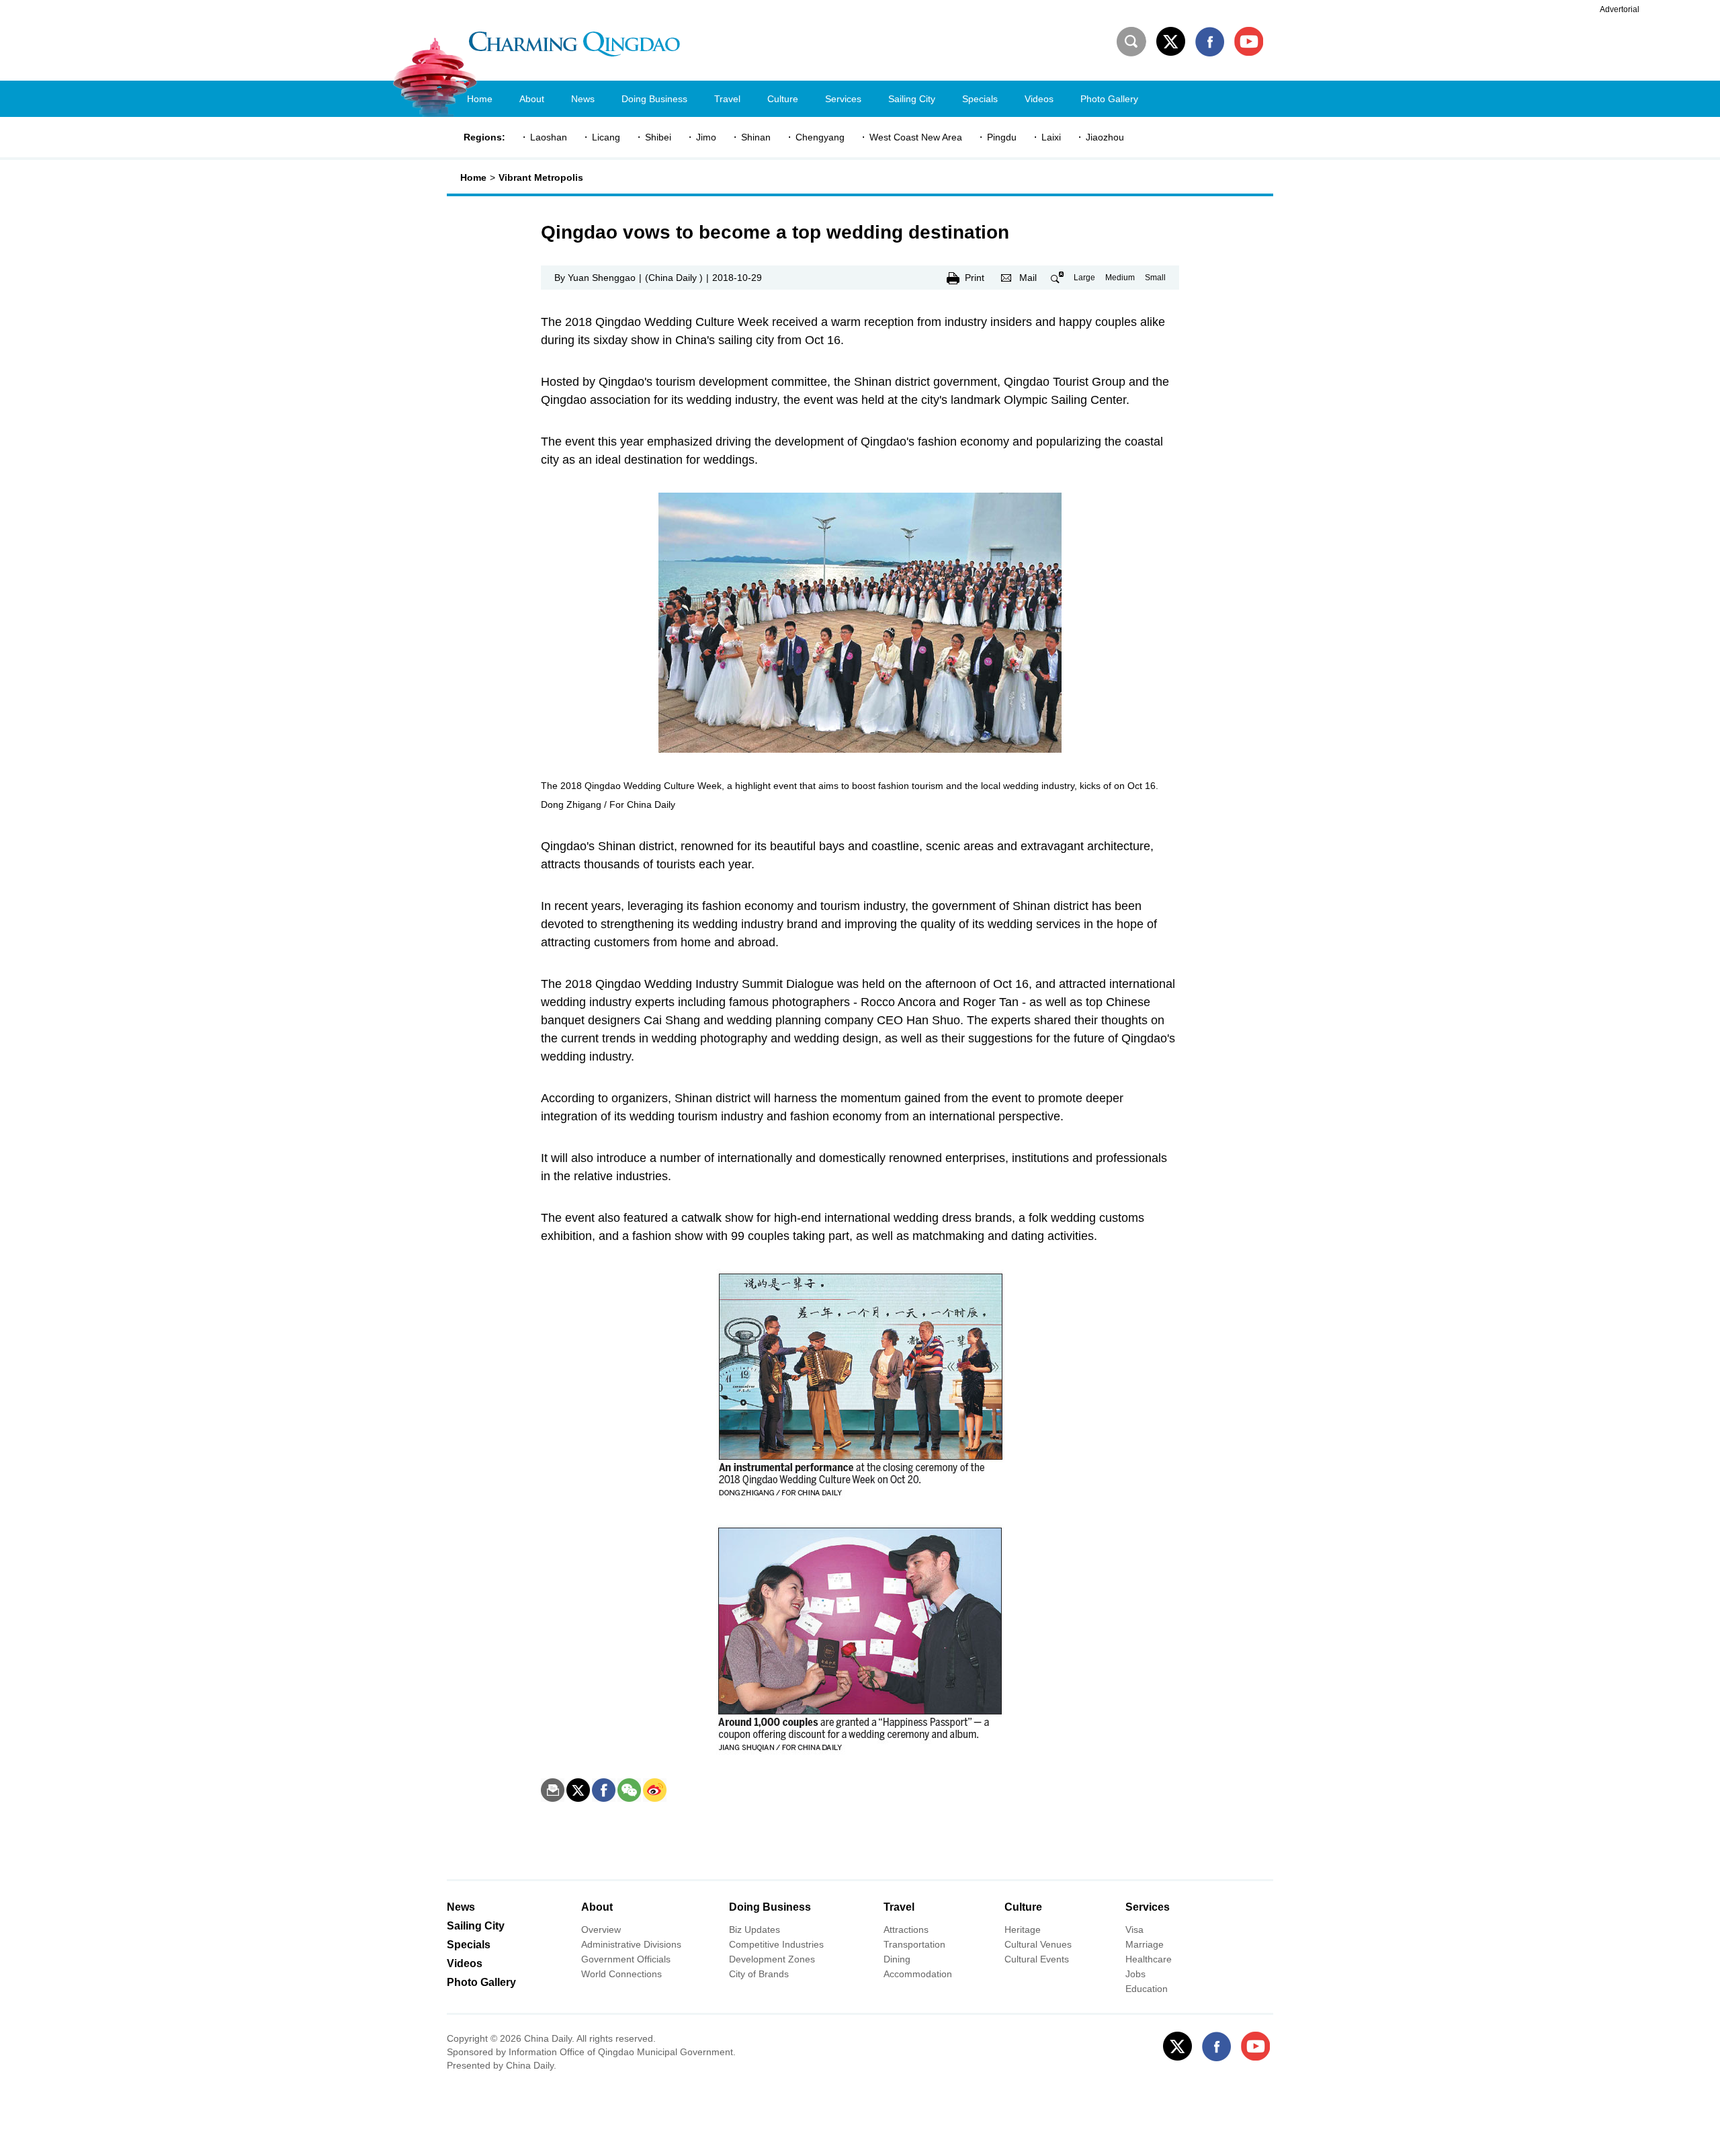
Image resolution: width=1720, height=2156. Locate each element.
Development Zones (772, 1959)
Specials (469, 1945)
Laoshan (549, 137)
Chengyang (820, 137)
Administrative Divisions (631, 1944)
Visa (1134, 1930)
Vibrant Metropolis (541, 177)
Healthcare (1149, 1959)
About (597, 1907)
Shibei (658, 137)
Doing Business (770, 1907)
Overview (601, 1930)
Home (473, 177)
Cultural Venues (1038, 1944)
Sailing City (476, 1926)
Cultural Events (1037, 1959)
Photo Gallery (481, 1982)
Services (1148, 1907)
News (461, 1907)
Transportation (914, 1944)
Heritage (1023, 1930)
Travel (899, 1907)
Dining (897, 1959)
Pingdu (1002, 137)
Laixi (1051, 137)
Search (1131, 42)
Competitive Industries (776, 1944)
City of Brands (759, 1974)
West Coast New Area (916, 137)
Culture (1023, 1907)
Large (1084, 278)
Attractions (906, 1930)
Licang (606, 137)
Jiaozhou (1105, 137)
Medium (1120, 278)
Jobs (1135, 1974)
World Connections (621, 1974)
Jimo (706, 137)
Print (975, 278)
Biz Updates (755, 1930)
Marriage (1145, 1944)
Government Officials (626, 1959)
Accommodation (918, 1974)
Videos (465, 1963)
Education (1147, 1989)
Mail (1028, 278)
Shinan (756, 137)
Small (1155, 278)
